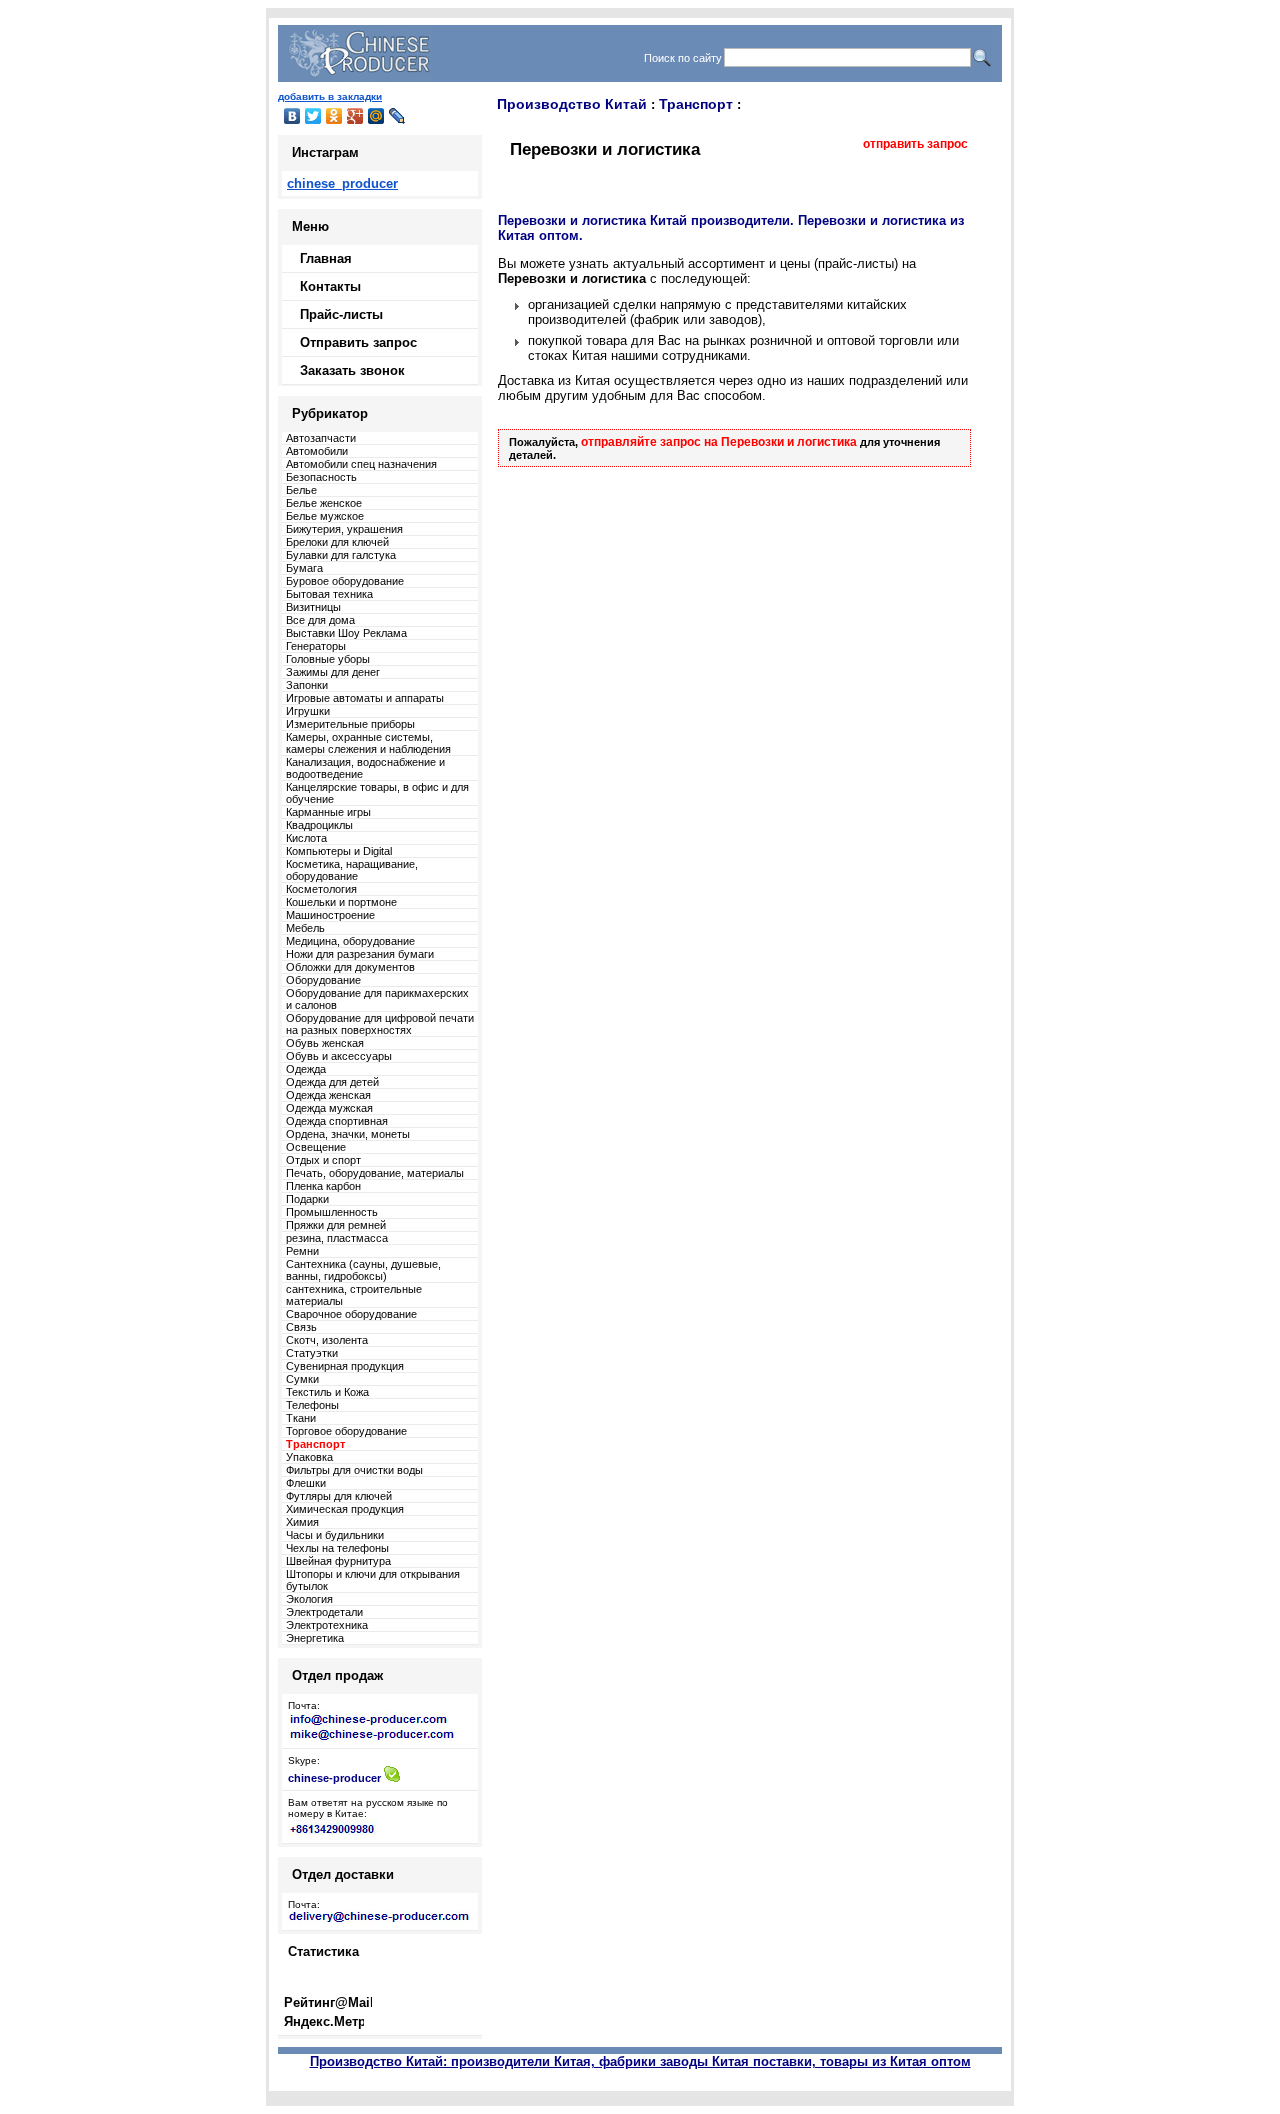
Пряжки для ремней (336, 1225)
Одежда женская (328, 1095)
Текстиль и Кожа (327, 1392)
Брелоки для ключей (337, 542)
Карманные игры (328, 812)
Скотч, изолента (327, 1340)
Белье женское (324, 503)
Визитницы (313, 607)
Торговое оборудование (346, 1431)
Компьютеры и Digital (339, 851)
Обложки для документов (350, 967)
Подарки (307, 1199)
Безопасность (321, 477)
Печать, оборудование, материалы (375, 1173)
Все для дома (320, 620)
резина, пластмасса (337, 1238)
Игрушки (308, 711)
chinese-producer (334, 1778)
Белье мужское (325, 516)
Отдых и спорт (323, 1160)
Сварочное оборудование (351, 1314)
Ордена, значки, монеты (348, 1134)
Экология (309, 1599)
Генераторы (316, 646)
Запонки (307, 685)
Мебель (305, 928)
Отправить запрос (358, 342)
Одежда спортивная (337, 1121)
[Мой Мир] (376, 116)
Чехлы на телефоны (337, 1548)
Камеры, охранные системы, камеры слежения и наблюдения (368, 743)
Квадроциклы (319, 825)
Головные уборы (328, 659)
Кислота (306, 838)
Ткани (301, 1418)
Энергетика (315, 1638)
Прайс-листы (341, 314)
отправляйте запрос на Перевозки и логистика (719, 442)
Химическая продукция (345, 1509)
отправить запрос (915, 144)
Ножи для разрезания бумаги (360, 954)
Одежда (306, 1069)
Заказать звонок (352, 370)
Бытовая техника (329, 594)
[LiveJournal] (397, 116)
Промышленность (332, 1212)
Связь (301, 1327)
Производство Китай (572, 104)
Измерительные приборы (350, 724)
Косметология (321, 889)
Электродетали (324, 1612)
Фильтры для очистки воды (354, 1470)
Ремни (302, 1251)
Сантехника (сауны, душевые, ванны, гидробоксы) (363, 1270)
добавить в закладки (330, 96)
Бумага (304, 568)
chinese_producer (342, 183)
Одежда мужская (329, 1108)
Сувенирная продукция (345, 1366)
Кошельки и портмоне (341, 902)
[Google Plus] (355, 116)
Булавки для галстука (341, 555)
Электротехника (327, 1625)
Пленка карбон (323, 1186)
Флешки (306, 1483)
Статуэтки (312, 1353)
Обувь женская (325, 1043)
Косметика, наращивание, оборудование (352, 870)
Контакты (330, 286)
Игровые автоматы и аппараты (365, 698)
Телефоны (312, 1405)
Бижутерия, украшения (344, 529)
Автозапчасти (321, 438)
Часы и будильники (335, 1535)
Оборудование (323, 980)
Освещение (316, 1147)
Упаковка (309, 1457)
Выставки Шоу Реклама (346, 633)
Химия (302, 1522)
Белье (301, 490)
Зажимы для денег (333, 672)
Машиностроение (330, 915)
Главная (326, 258)
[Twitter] (313, 116)
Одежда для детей (332, 1082)
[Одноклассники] (334, 116)
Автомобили (317, 451)
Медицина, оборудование (350, 941)
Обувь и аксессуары (339, 1056)
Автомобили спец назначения (361, 464)
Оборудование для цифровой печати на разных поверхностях (380, 1024)
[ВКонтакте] (292, 116)
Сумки (302, 1379)
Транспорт (696, 104)
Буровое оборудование (345, 581)
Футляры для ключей (339, 1496)
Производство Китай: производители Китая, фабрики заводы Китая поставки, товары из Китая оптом (640, 2061)
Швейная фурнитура (338, 1561)
